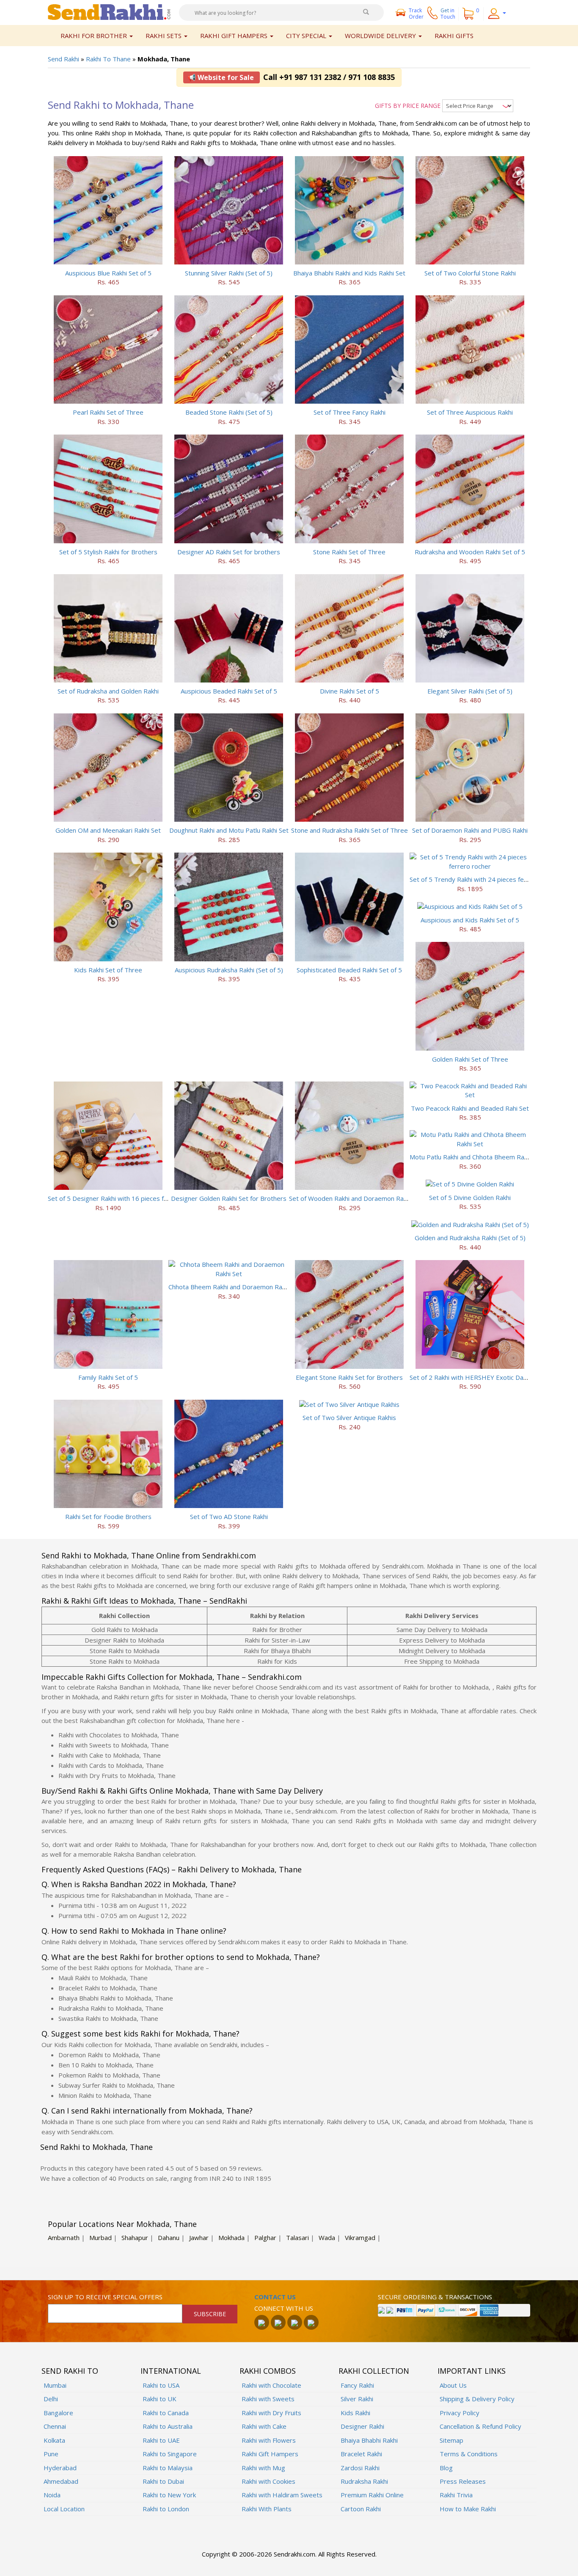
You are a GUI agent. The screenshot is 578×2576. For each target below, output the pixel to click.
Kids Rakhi (355, 2413)
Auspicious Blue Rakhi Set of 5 (108, 273)
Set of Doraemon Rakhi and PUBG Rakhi (470, 830)
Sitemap (451, 2440)
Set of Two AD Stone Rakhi (229, 1516)
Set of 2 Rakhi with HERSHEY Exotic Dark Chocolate (484, 1377)
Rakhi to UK (160, 2399)
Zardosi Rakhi (360, 2468)
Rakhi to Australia (168, 2426)
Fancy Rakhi (357, 2385)
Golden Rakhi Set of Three (470, 1059)
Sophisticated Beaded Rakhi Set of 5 (349, 970)
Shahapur (135, 2237)
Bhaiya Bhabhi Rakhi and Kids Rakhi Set (349, 273)
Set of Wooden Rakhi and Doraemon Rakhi (350, 1198)
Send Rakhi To (70, 2371)
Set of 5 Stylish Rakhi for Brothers (108, 552)
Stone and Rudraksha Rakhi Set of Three (350, 830)
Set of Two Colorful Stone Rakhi (470, 273)
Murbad (100, 2237)
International (171, 2371)
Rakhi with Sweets (268, 2399)
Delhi (51, 2399)
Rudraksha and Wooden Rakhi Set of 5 (470, 552)
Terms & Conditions (469, 2454)
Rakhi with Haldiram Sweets (282, 2495)
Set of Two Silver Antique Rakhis (349, 1417)
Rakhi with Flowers (269, 2440)
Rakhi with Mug (263, 2468)
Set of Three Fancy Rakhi (350, 412)
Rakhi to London (166, 2509)
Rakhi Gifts (454, 36)
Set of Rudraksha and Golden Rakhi (108, 691)
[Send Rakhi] (109, 11)
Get (448, 14)
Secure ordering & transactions (435, 2297)
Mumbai (55, 2385)
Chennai (55, 2426)
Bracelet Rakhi (361, 2454)
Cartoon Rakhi (361, 2509)
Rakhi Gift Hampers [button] (235, 36)
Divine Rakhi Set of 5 (350, 691)
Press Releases (463, 2481)
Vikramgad (360, 2237)
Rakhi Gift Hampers (270, 2454)
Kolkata (54, 2440)
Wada (327, 2237)
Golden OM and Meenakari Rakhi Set (108, 830)
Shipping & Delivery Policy (477, 2399)
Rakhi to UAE (161, 2440)
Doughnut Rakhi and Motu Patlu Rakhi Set (229, 830)
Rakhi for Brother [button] (95, 36)
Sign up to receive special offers (105, 2297)
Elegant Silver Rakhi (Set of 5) (470, 691)
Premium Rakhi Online (372, 2495)
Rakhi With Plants (267, 2509)
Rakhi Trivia (456, 2495)
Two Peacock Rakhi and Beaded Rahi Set (470, 1108)
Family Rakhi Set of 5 (108, 1377)
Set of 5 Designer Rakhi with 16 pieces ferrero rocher (126, 1198)
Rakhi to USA (161, 2385)
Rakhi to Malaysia (168, 2468)
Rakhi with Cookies (268, 2481)
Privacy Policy (460, 2413)
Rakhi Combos (268, 2371)
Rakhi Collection (374, 2371)
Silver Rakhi (357, 2399)
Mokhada (231, 2237)
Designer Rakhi (362, 2426)
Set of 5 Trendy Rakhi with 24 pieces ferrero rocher (485, 879)
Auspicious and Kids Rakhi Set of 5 (470, 920)
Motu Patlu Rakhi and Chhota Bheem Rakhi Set (476, 1157)
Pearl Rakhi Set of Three (108, 412)
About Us (453, 2385)
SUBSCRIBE (210, 2314)
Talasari (297, 2237)
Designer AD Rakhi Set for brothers (229, 552)
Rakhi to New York (169, 2495)
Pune (51, 2454)
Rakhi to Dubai (163, 2481)
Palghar (265, 2237)
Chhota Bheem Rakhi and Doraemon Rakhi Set (235, 1287)
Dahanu (169, 2237)
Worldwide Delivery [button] (381, 36)
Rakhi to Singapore (170, 2454)
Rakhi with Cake (264, 2426)
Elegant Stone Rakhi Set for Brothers (349, 1377)
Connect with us (284, 2308)
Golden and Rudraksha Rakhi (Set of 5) (470, 1238)
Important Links (472, 2371)
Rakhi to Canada (166, 2413)
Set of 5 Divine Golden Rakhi (470, 1197)
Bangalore (58, 2413)
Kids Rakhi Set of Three (108, 970)
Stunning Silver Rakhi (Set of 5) (229, 273)
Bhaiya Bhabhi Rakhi (369, 2440)
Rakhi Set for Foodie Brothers (108, 1516)
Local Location (64, 2509)
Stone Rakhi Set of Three (349, 552)
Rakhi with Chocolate (271, 2385)
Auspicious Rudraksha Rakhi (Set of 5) (229, 970)
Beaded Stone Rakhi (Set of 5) (229, 412)
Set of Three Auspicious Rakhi (470, 412)
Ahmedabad (61, 2481)
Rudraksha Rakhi (364, 2481)
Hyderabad (60, 2468)
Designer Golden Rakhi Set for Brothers (229, 1198)
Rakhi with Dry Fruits (271, 2413)
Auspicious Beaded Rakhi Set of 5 (229, 691)
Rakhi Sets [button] (164, 36)
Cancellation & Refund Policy (480, 2426)
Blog (446, 2468)
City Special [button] (307, 36)
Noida (52, 2495)
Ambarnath (64, 2237)
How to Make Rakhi (468, 2509)
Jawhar (199, 2237)
